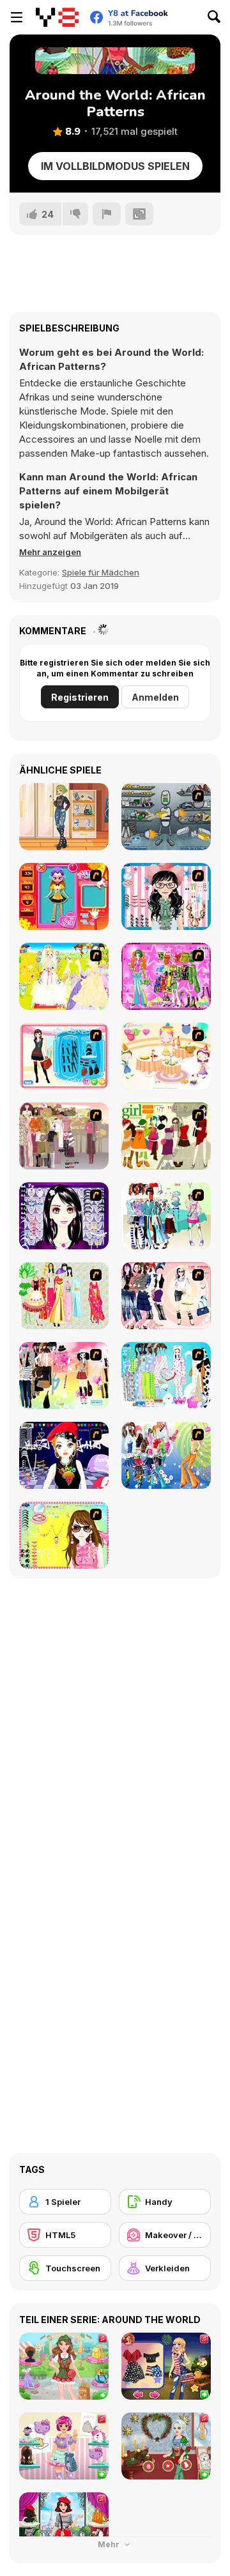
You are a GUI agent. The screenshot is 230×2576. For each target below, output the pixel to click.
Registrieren (80, 697)
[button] (50, 552)
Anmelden (155, 697)
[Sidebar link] (17, 17)
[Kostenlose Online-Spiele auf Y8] (57, 17)
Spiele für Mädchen (101, 572)
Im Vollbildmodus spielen (115, 166)
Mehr (110, 2544)
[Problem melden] (107, 214)
